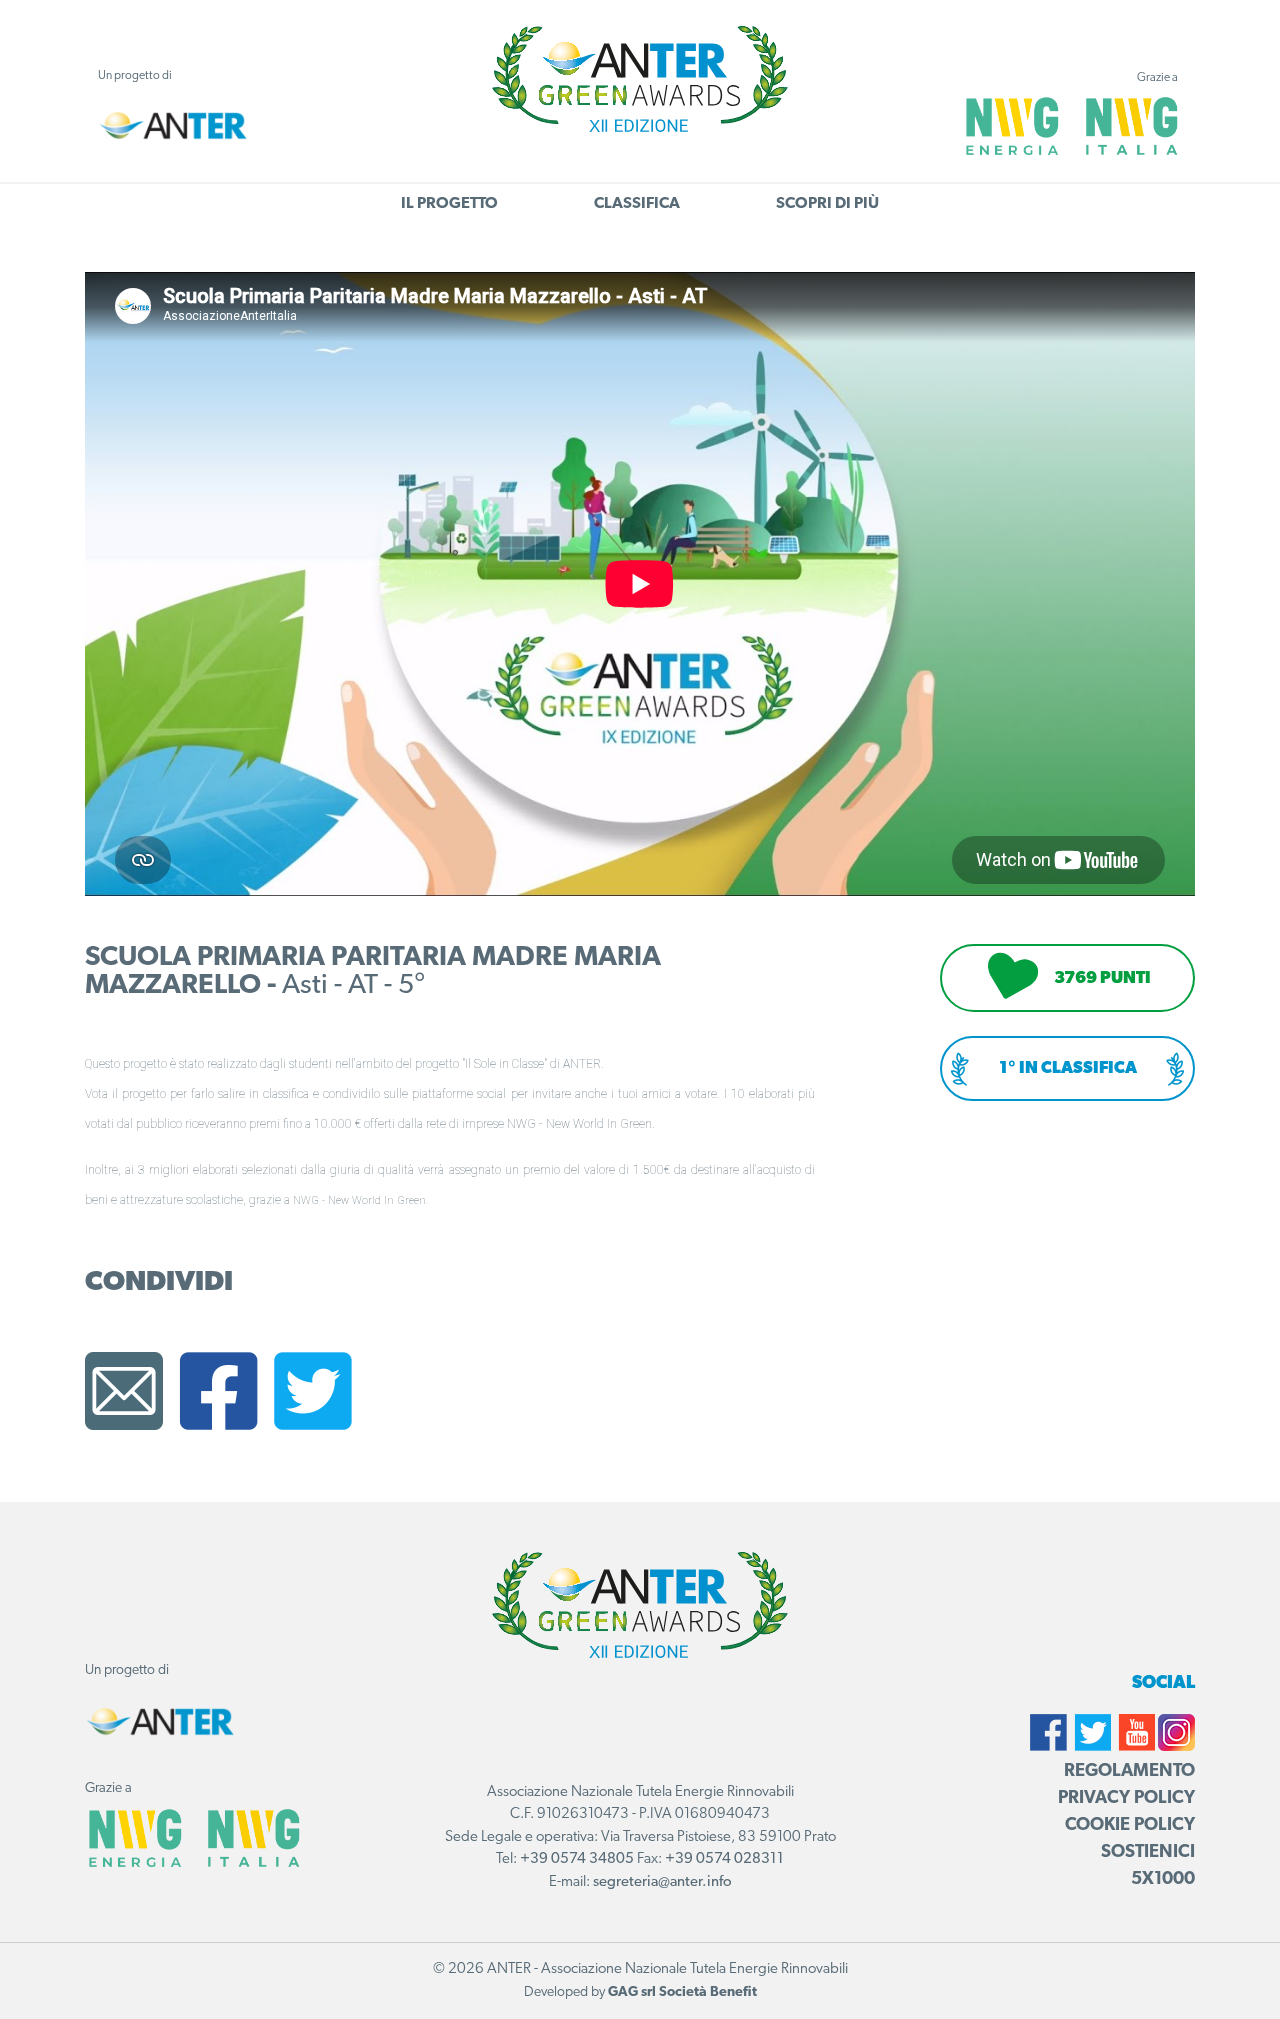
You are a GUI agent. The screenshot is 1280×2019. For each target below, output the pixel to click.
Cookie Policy (1130, 1826)
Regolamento (1129, 1772)
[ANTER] (173, 125)
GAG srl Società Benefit (682, 1992)
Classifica (637, 204)
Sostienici (1148, 1853)
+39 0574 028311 (724, 1859)
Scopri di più (827, 204)
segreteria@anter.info (662, 1882)
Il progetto (449, 204)
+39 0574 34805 (577, 1859)
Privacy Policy (1126, 1799)
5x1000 (1163, 1880)
